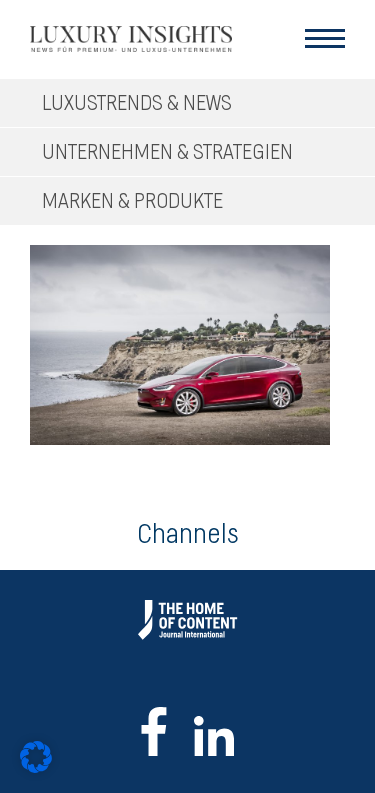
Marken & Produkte (132, 201)
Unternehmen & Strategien (167, 152)
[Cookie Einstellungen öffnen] (36, 768)
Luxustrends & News (137, 103)
